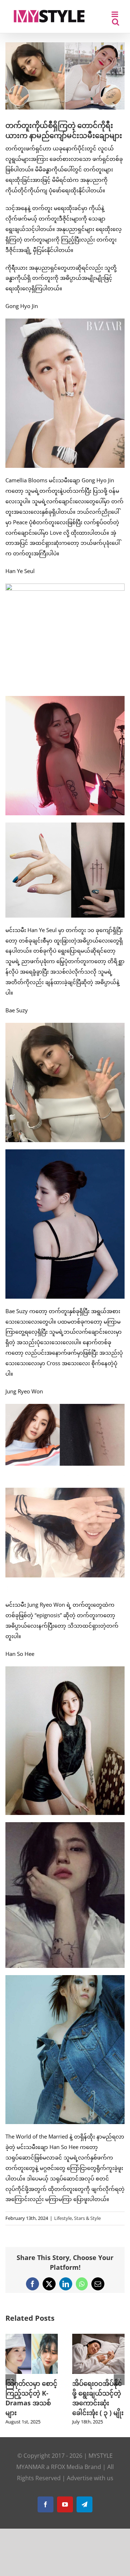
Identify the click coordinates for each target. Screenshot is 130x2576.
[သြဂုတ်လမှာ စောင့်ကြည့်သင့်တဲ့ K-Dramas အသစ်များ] (32, 2337)
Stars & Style (87, 2218)
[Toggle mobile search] (116, 22)
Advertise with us (90, 2478)
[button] (11, 2380)
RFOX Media (67, 2467)
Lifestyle (63, 2218)
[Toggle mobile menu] (115, 14)
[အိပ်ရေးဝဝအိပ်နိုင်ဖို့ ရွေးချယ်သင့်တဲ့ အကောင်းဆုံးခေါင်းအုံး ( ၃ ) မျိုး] (98, 2337)
